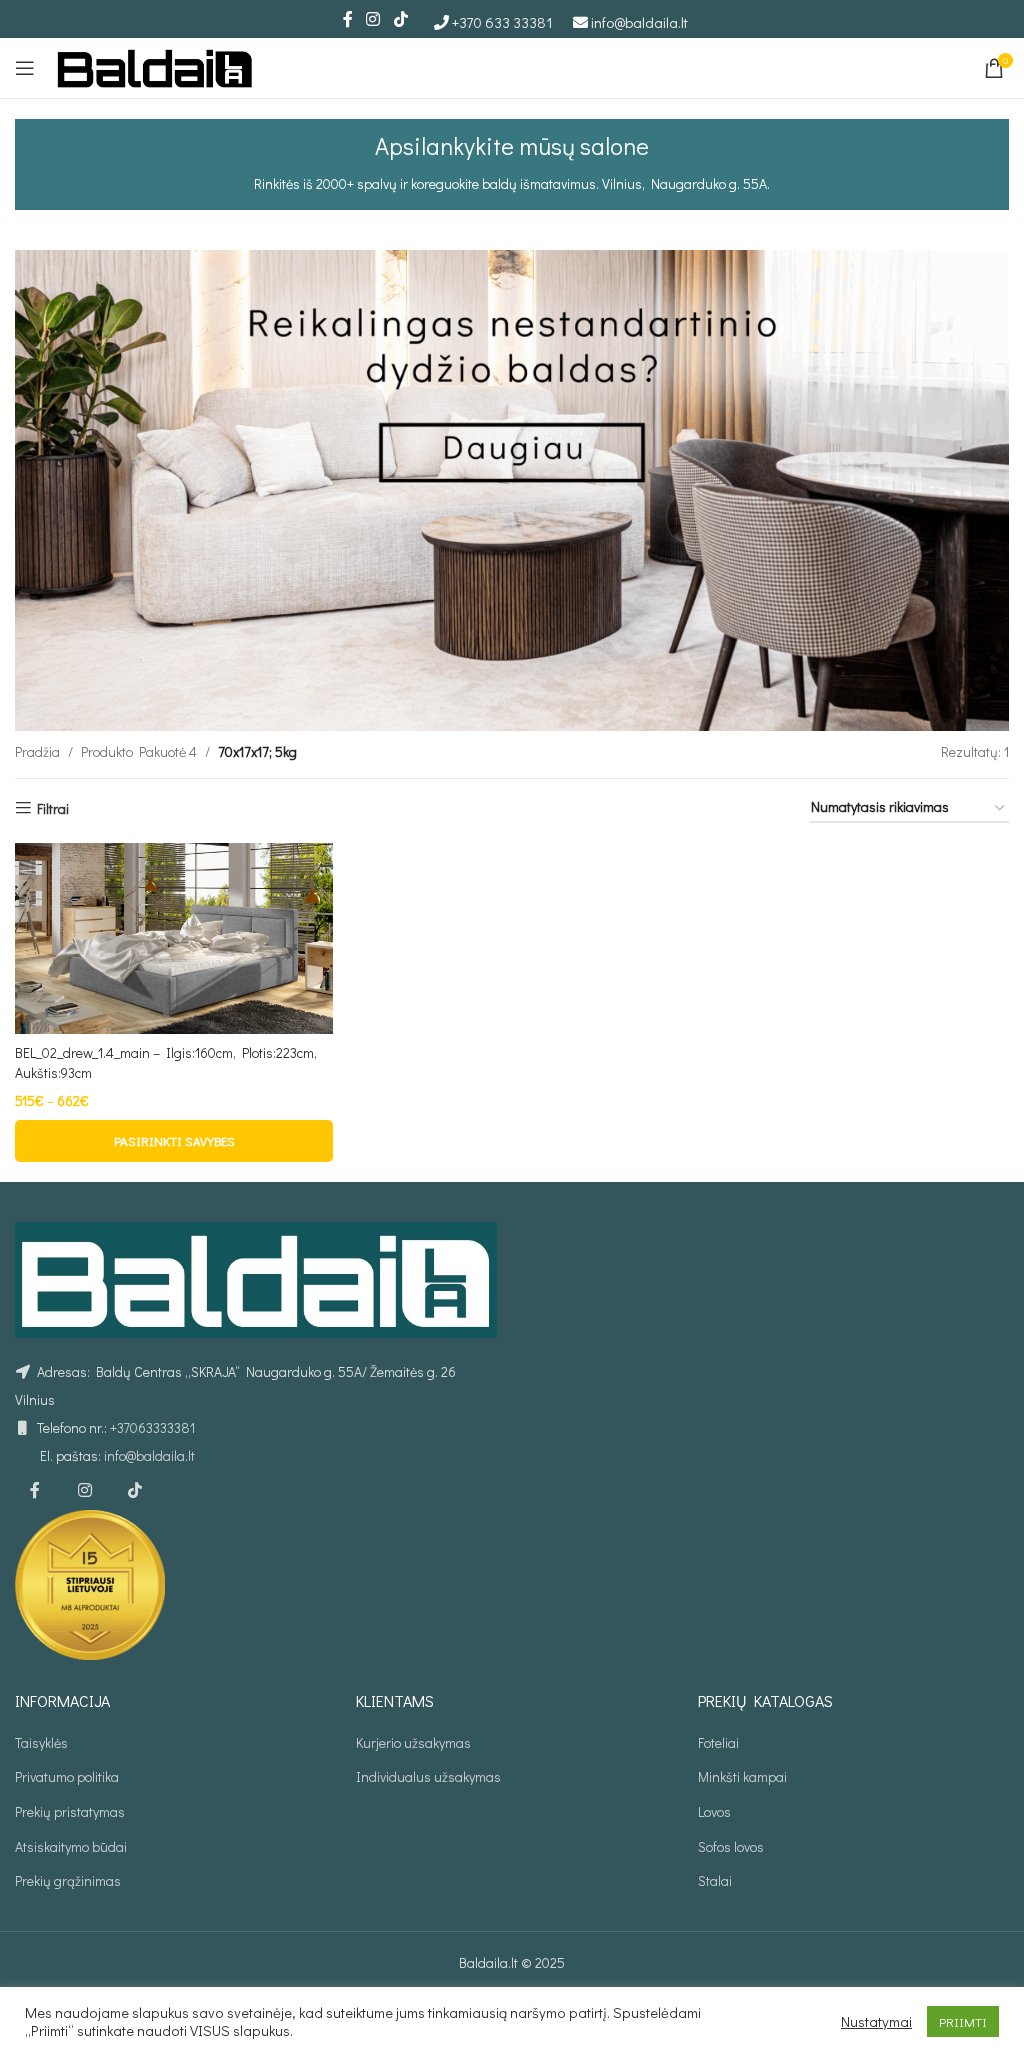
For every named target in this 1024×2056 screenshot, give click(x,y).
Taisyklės (41, 1742)
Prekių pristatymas (70, 1811)
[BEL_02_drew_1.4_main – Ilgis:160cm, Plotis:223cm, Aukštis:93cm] (174, 938)
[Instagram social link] (373, 19)
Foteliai (718, 1742)
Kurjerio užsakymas (413, 1742)
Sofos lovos (731, 1846)
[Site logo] (155, 65)
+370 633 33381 (502, 22)
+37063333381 (152, 1427)
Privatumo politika (67, 1776)
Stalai (715, 1880)
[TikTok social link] (400, 19)
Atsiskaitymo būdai (71, 1846)
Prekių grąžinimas (68, 1880)
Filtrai (53, 808)
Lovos (714, 1811)
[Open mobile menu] (25, 68)
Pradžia (37, 751)
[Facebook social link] (348, 19)
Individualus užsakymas (428, 1776)
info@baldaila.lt (639, 22)
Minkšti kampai (742, 1776)
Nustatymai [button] (876, 2022)
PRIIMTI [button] (963, 2021)
